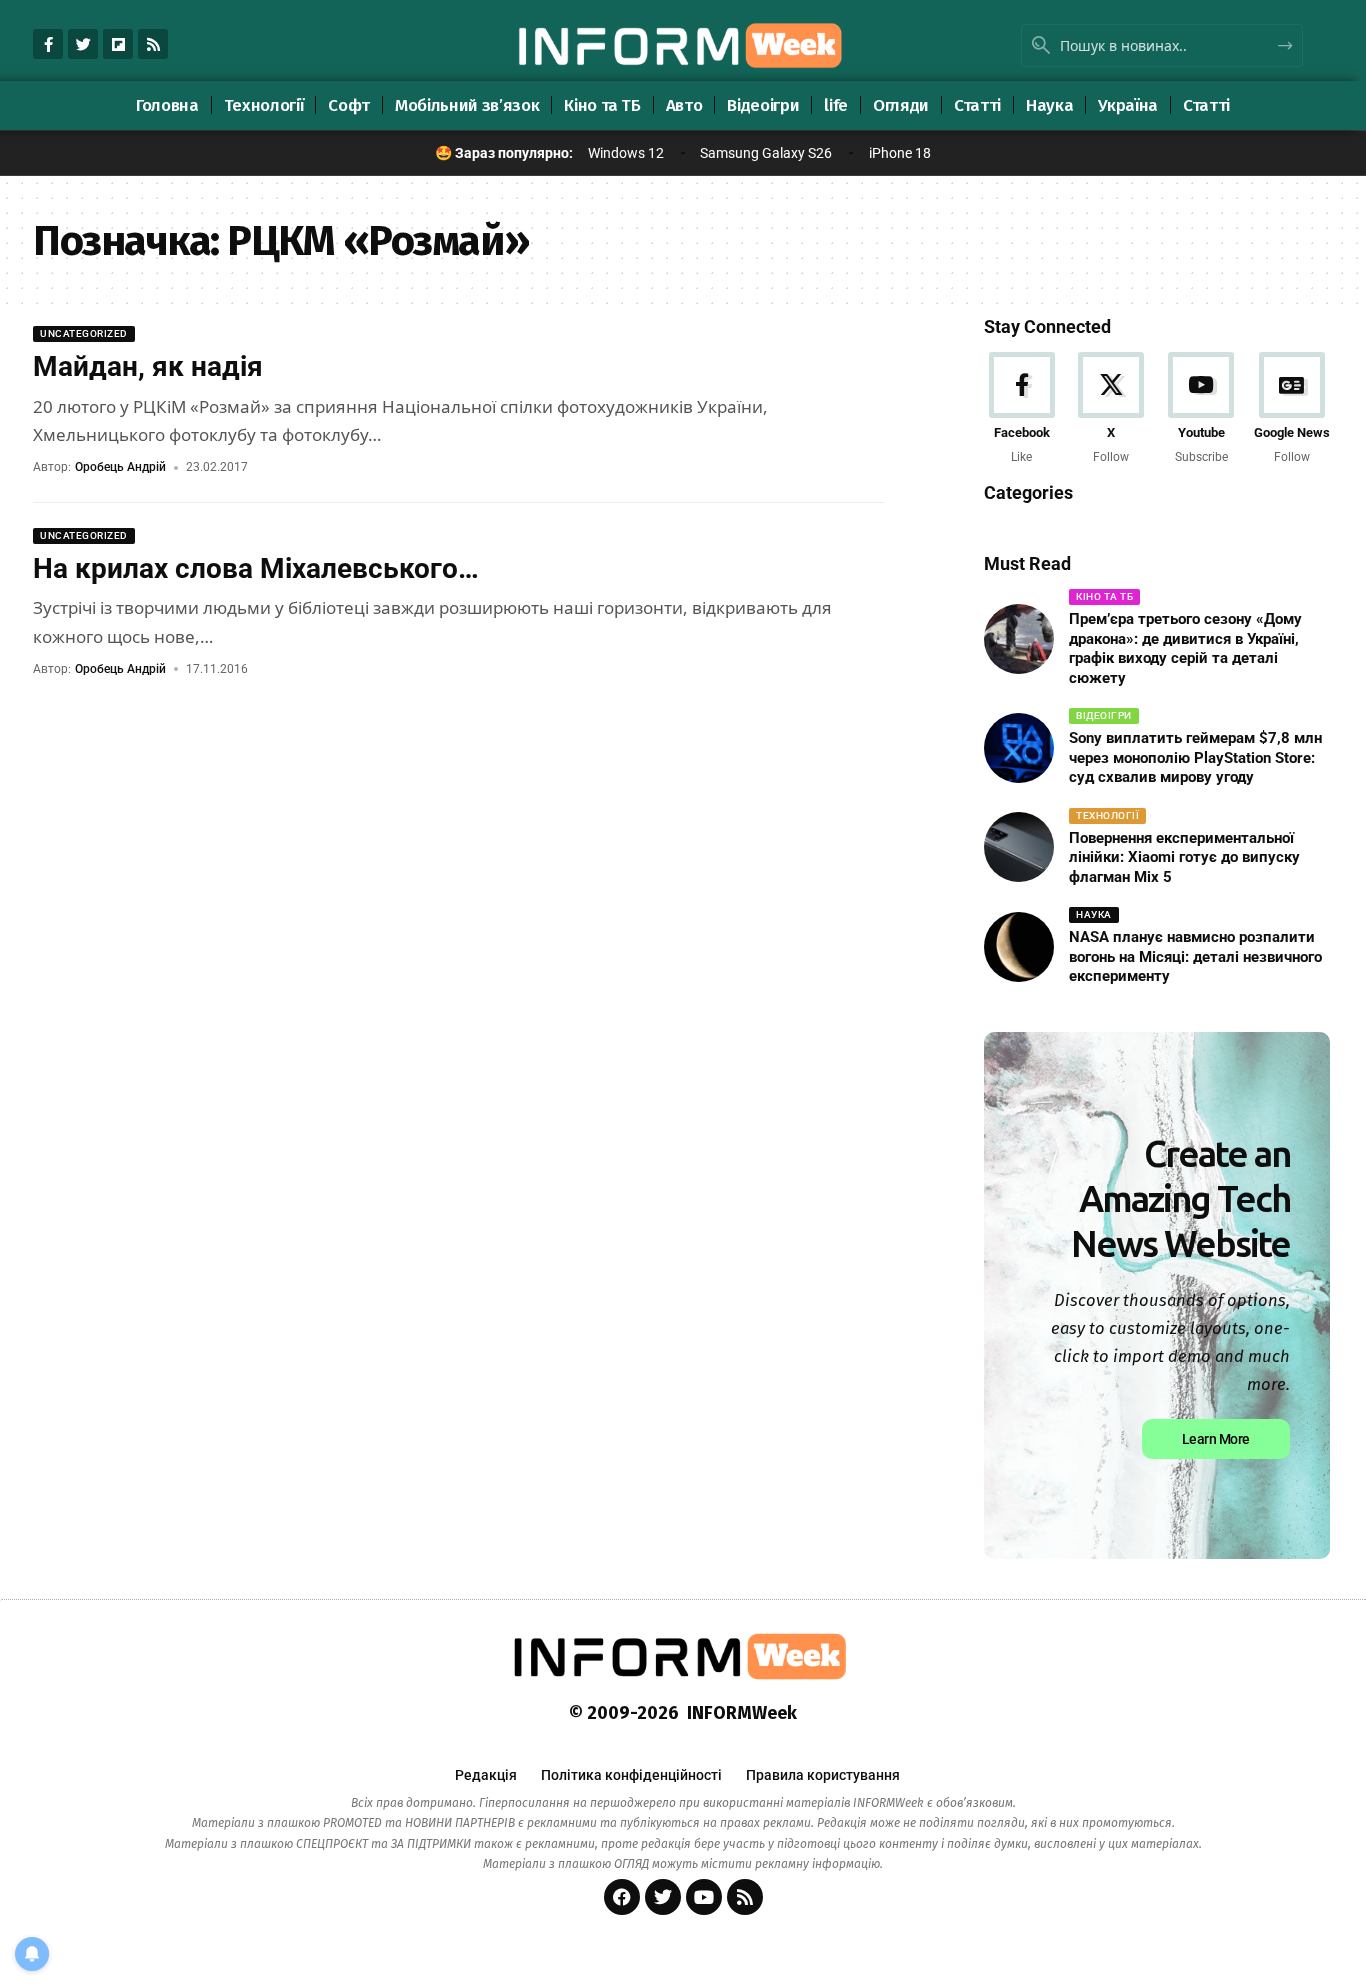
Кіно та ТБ (1104, 596)
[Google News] (1292, 409)
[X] (1111, 409)
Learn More (1216, 1439)
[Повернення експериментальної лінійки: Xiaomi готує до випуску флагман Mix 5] (1019, 847)
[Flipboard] (118, 44)
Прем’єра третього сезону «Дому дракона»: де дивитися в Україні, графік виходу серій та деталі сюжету (1185, 648)
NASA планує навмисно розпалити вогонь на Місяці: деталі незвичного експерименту (1195, 956)
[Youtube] (1201, 409)
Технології (1107, 815)
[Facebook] (1021, 409)
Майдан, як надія (148, 366)
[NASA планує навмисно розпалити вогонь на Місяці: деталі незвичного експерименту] (1019, 947)
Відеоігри (1104, 715)
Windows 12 (626, 153)
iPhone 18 (900, 153)
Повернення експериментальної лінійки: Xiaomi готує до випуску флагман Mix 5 (1184, 857)
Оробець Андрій (120, 467)
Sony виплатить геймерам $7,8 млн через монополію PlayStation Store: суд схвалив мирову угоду (1195, 757)
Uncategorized (84, 333)
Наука (1094, 914)
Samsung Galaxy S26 (766, 153)
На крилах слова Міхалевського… (256, 568)
